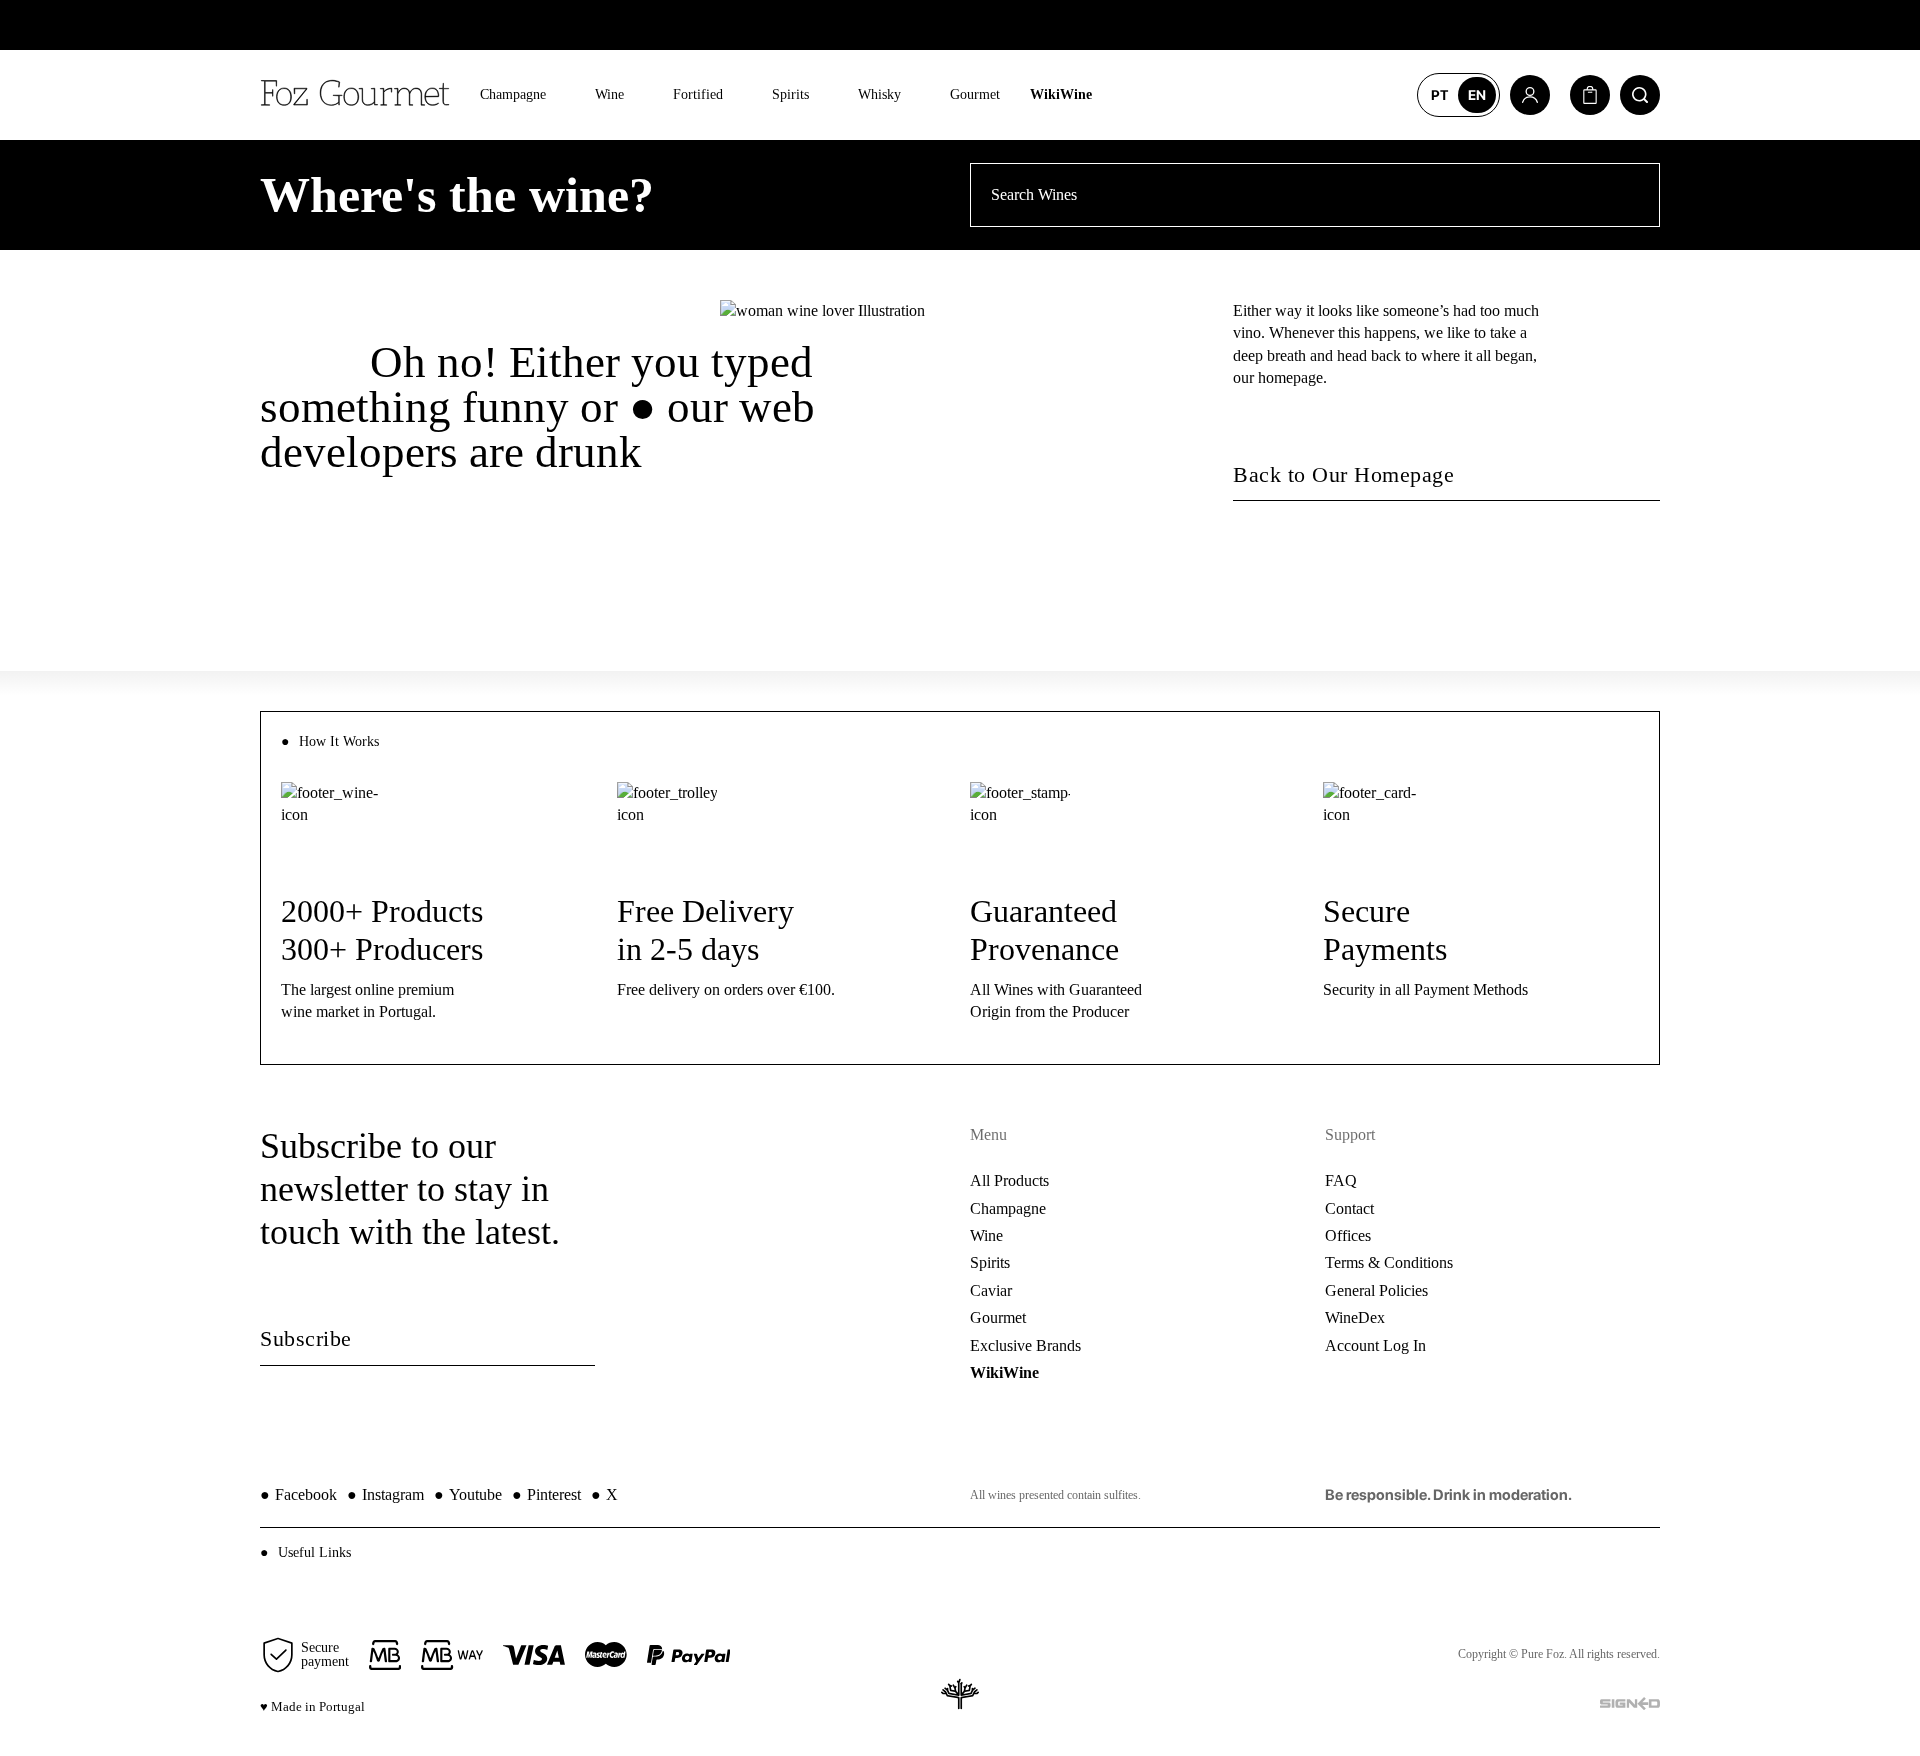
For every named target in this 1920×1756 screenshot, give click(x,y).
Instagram (385, 1494)
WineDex (1355, 1317)
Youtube (468, 1494)
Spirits (790, 94)
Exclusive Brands (1025, 1345)
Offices (1348, 1235)
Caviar (991, 1290)
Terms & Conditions (1389, 1262)
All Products (1009, 1180)
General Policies (1376, 1290)
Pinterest (546, 1494)
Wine (609, 94)
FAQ (1341, 1180)
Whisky (879, 94)
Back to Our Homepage (1343, 474)
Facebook (298, 1494)
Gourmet (975, 94)
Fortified (698, 94)
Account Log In (1375, 1345)
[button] (960, 1552)
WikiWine (1061, 94)
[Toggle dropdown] (560, 95)
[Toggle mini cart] (1590, 95)
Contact (1349, 1208)
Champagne (513, 94)
